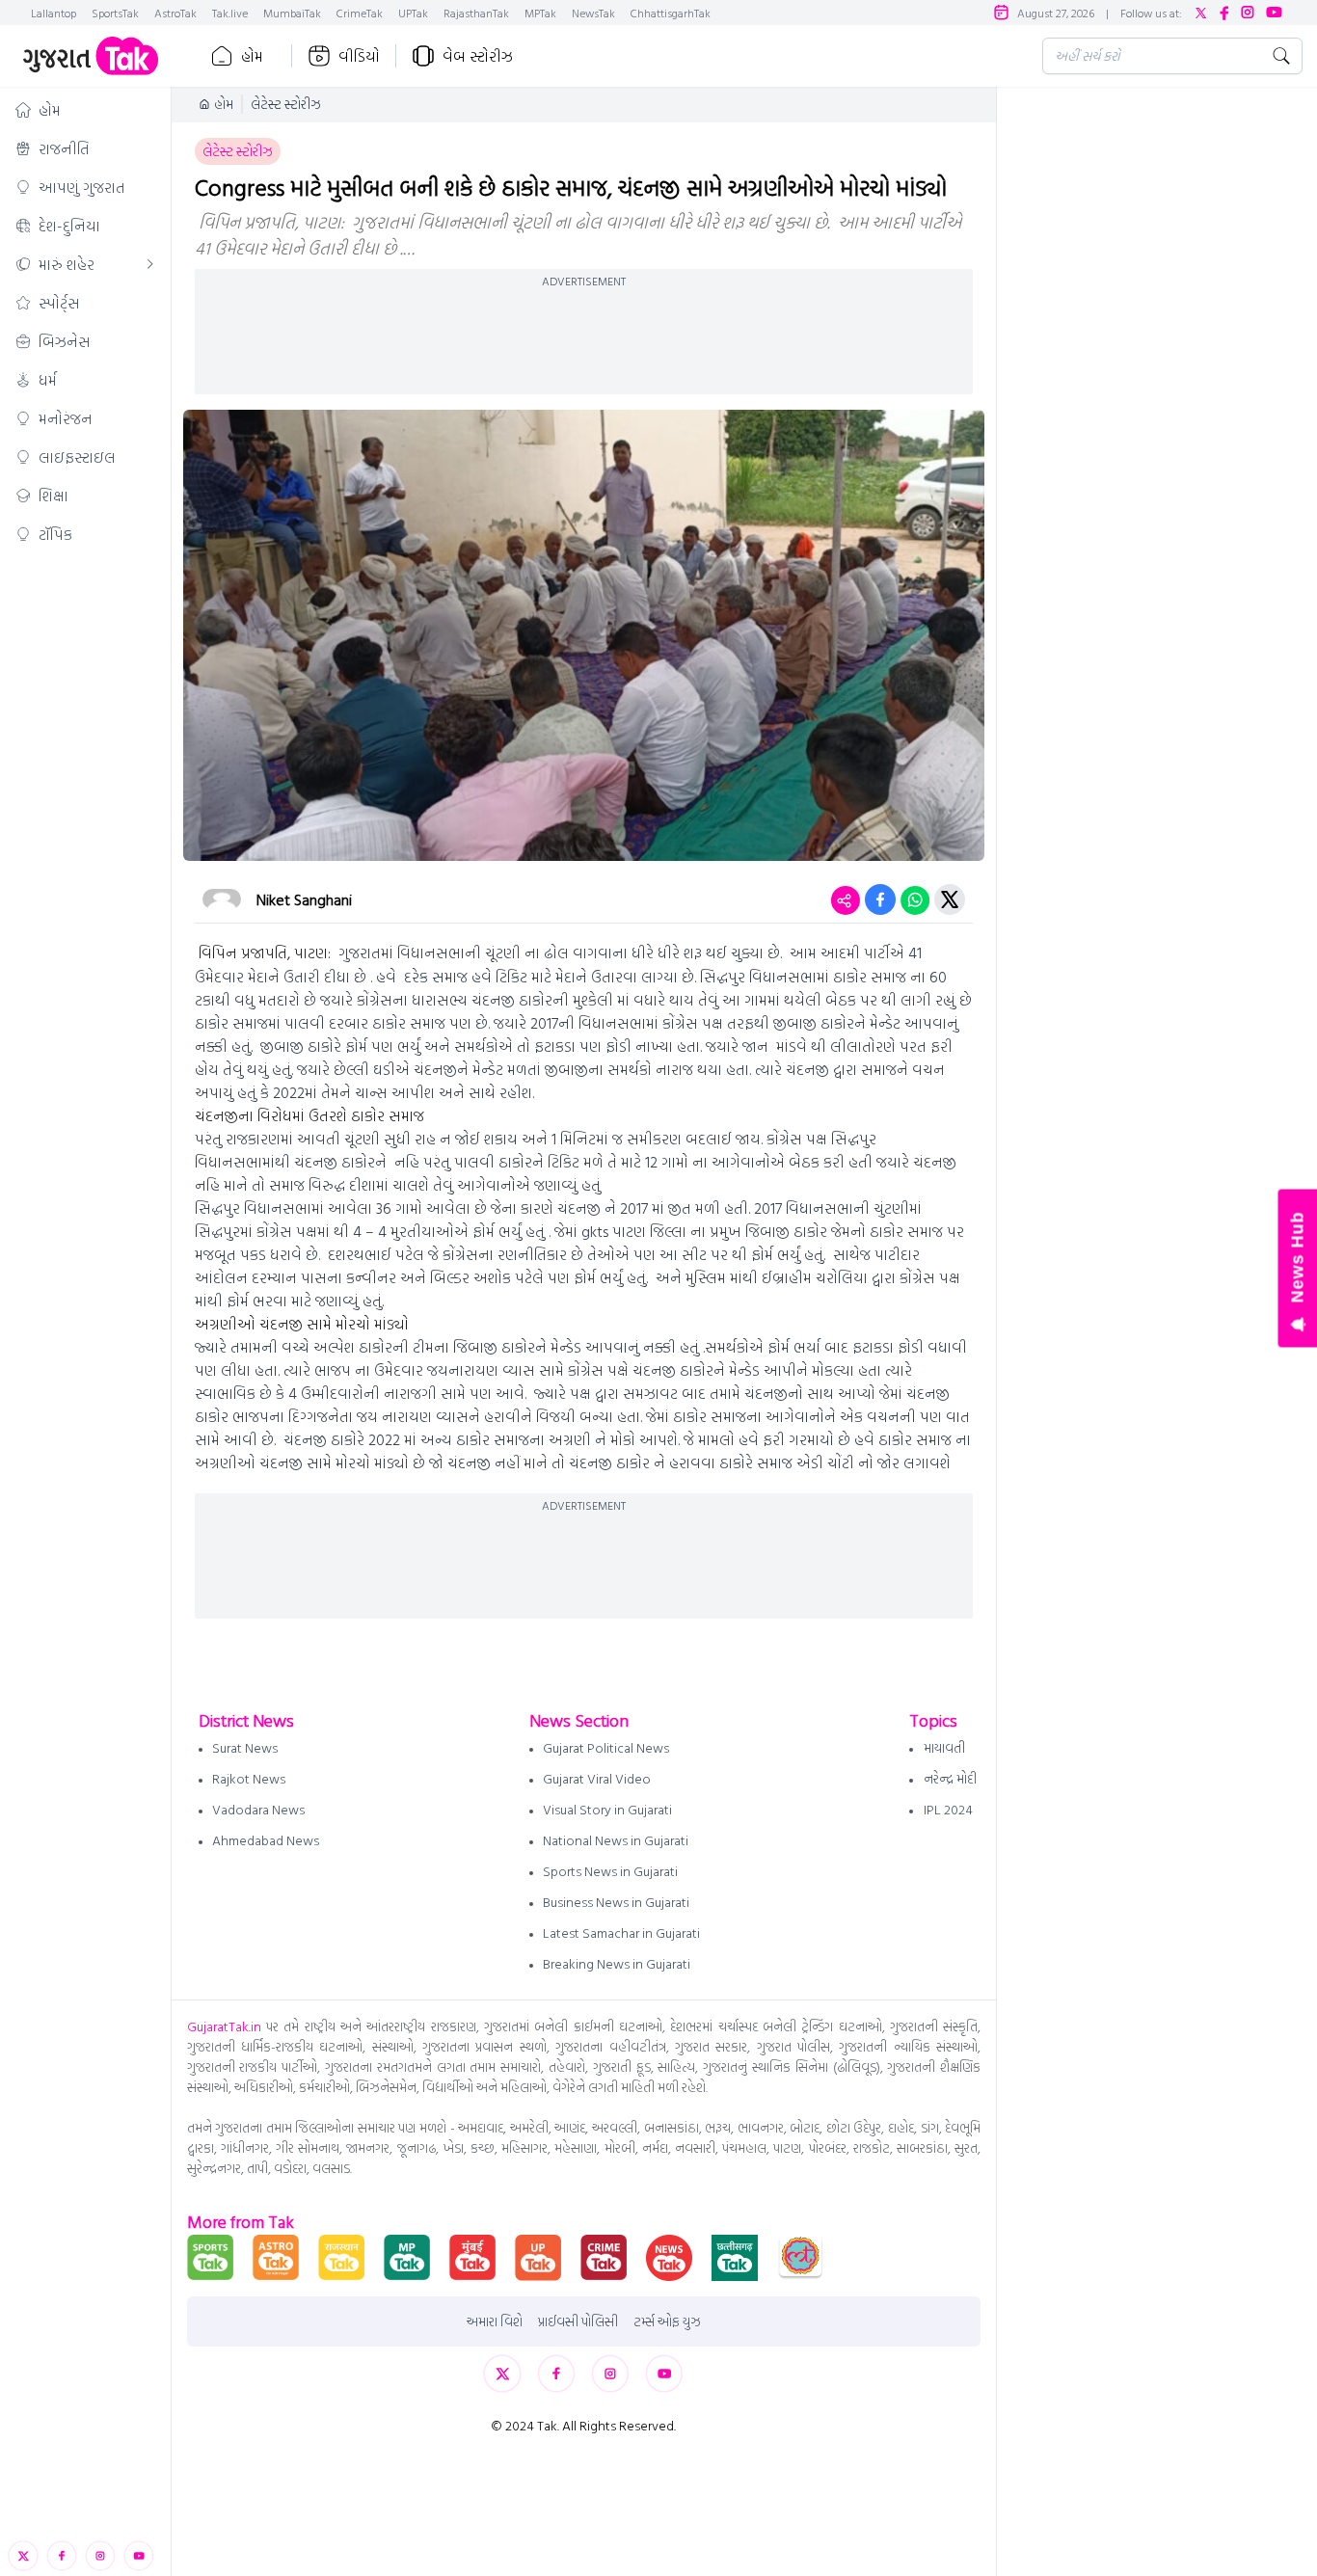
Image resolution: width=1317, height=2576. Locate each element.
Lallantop (54, 13)
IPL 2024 (948, 1809)
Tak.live (230, 13)
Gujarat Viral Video (597, 1778)
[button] (85, 110)
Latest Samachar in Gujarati (621, 1932)
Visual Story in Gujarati (607, 1809)
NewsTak (593, 13)
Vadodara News (258, 1809)
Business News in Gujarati (616, 1902)
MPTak (540, 13)
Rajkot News (249, 1778)
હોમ (252, 56)
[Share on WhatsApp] (915, 899)
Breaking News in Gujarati (617, 1963)
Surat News (245, 1747)
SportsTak (115, 13)
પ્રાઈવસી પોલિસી (578, 2321)
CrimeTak (360, 13)
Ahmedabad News (266, 1840)
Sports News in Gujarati (610, 1871)
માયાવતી (944, 1747)
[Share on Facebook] (880, 899)
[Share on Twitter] (950, 899)
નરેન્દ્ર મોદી (950, 1778)
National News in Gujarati (616, 1840)
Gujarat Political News (606, 1747)
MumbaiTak (292, 13)
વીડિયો (359, 56)
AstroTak (175, 13)
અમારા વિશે (495, 2321)
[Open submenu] (150, 264)
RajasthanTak (476, 13)
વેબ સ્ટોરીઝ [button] (478, 56)
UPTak (413, 13)
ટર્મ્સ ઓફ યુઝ (667, 2321)
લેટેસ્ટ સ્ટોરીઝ (286, 104)
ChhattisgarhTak (671, 13)
